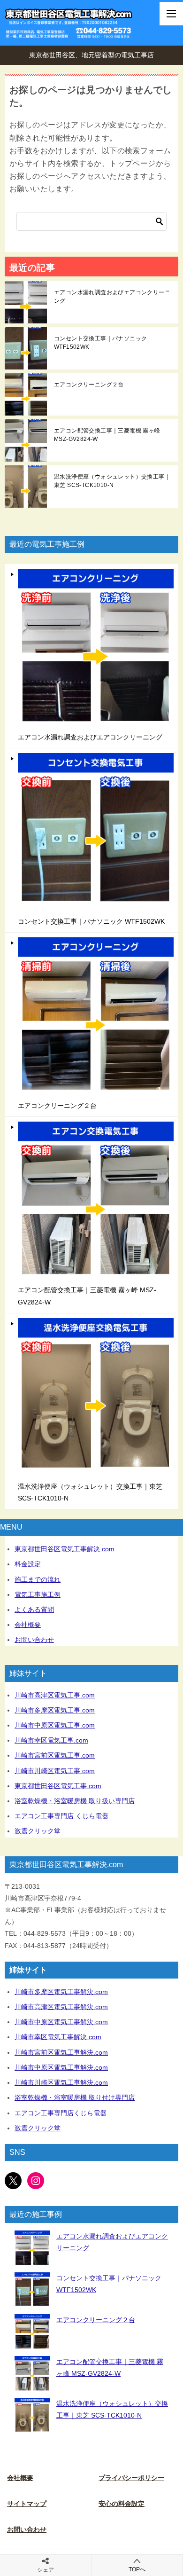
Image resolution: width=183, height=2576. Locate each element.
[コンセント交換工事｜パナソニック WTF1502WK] (32, 2290)
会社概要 (28, 1625)
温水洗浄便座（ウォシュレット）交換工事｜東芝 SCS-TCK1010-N (112, 481)
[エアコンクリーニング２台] (32, 2332)
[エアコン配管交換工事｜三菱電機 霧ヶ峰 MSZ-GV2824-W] (32, 2374)
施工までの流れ (38, 1579)
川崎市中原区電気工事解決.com (61, 2022)
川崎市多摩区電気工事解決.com (61, 1992)
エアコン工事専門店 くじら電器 (61, 1816)
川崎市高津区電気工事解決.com (61, 2007)
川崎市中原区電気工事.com (55, 1725)
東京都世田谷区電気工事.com (58, 1786)
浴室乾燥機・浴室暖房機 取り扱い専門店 (75, 1801)
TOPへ (137, 2569)
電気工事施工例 (38, 1594)
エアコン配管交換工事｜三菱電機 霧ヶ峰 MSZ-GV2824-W (107, 435)
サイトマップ (27, 2504)
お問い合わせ (34, 1640)
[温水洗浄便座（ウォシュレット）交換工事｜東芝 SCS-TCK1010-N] (32, 2415)
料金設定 (28, 1564)
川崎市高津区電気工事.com (55, 1695)
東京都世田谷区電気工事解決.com (65, 1549)
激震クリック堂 (38, 1831)
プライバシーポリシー (131, 2478)
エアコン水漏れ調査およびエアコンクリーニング (112, 297)
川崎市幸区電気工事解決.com (58, 2037)
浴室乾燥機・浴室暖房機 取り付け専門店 (75, 2097)
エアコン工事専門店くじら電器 (61, 2113)
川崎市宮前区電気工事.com (55, 1755)
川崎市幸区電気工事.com (51, 1740)
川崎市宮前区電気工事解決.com (61, 2052)
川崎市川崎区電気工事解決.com (61, 2082)
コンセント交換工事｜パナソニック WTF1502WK (100, 343)
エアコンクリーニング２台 (89, 385)
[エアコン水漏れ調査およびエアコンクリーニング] (32, 2248)
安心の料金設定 (122, 2504)
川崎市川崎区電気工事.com (55, 1771)
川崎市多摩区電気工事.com (55, 1710)
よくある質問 (34, 1610)
